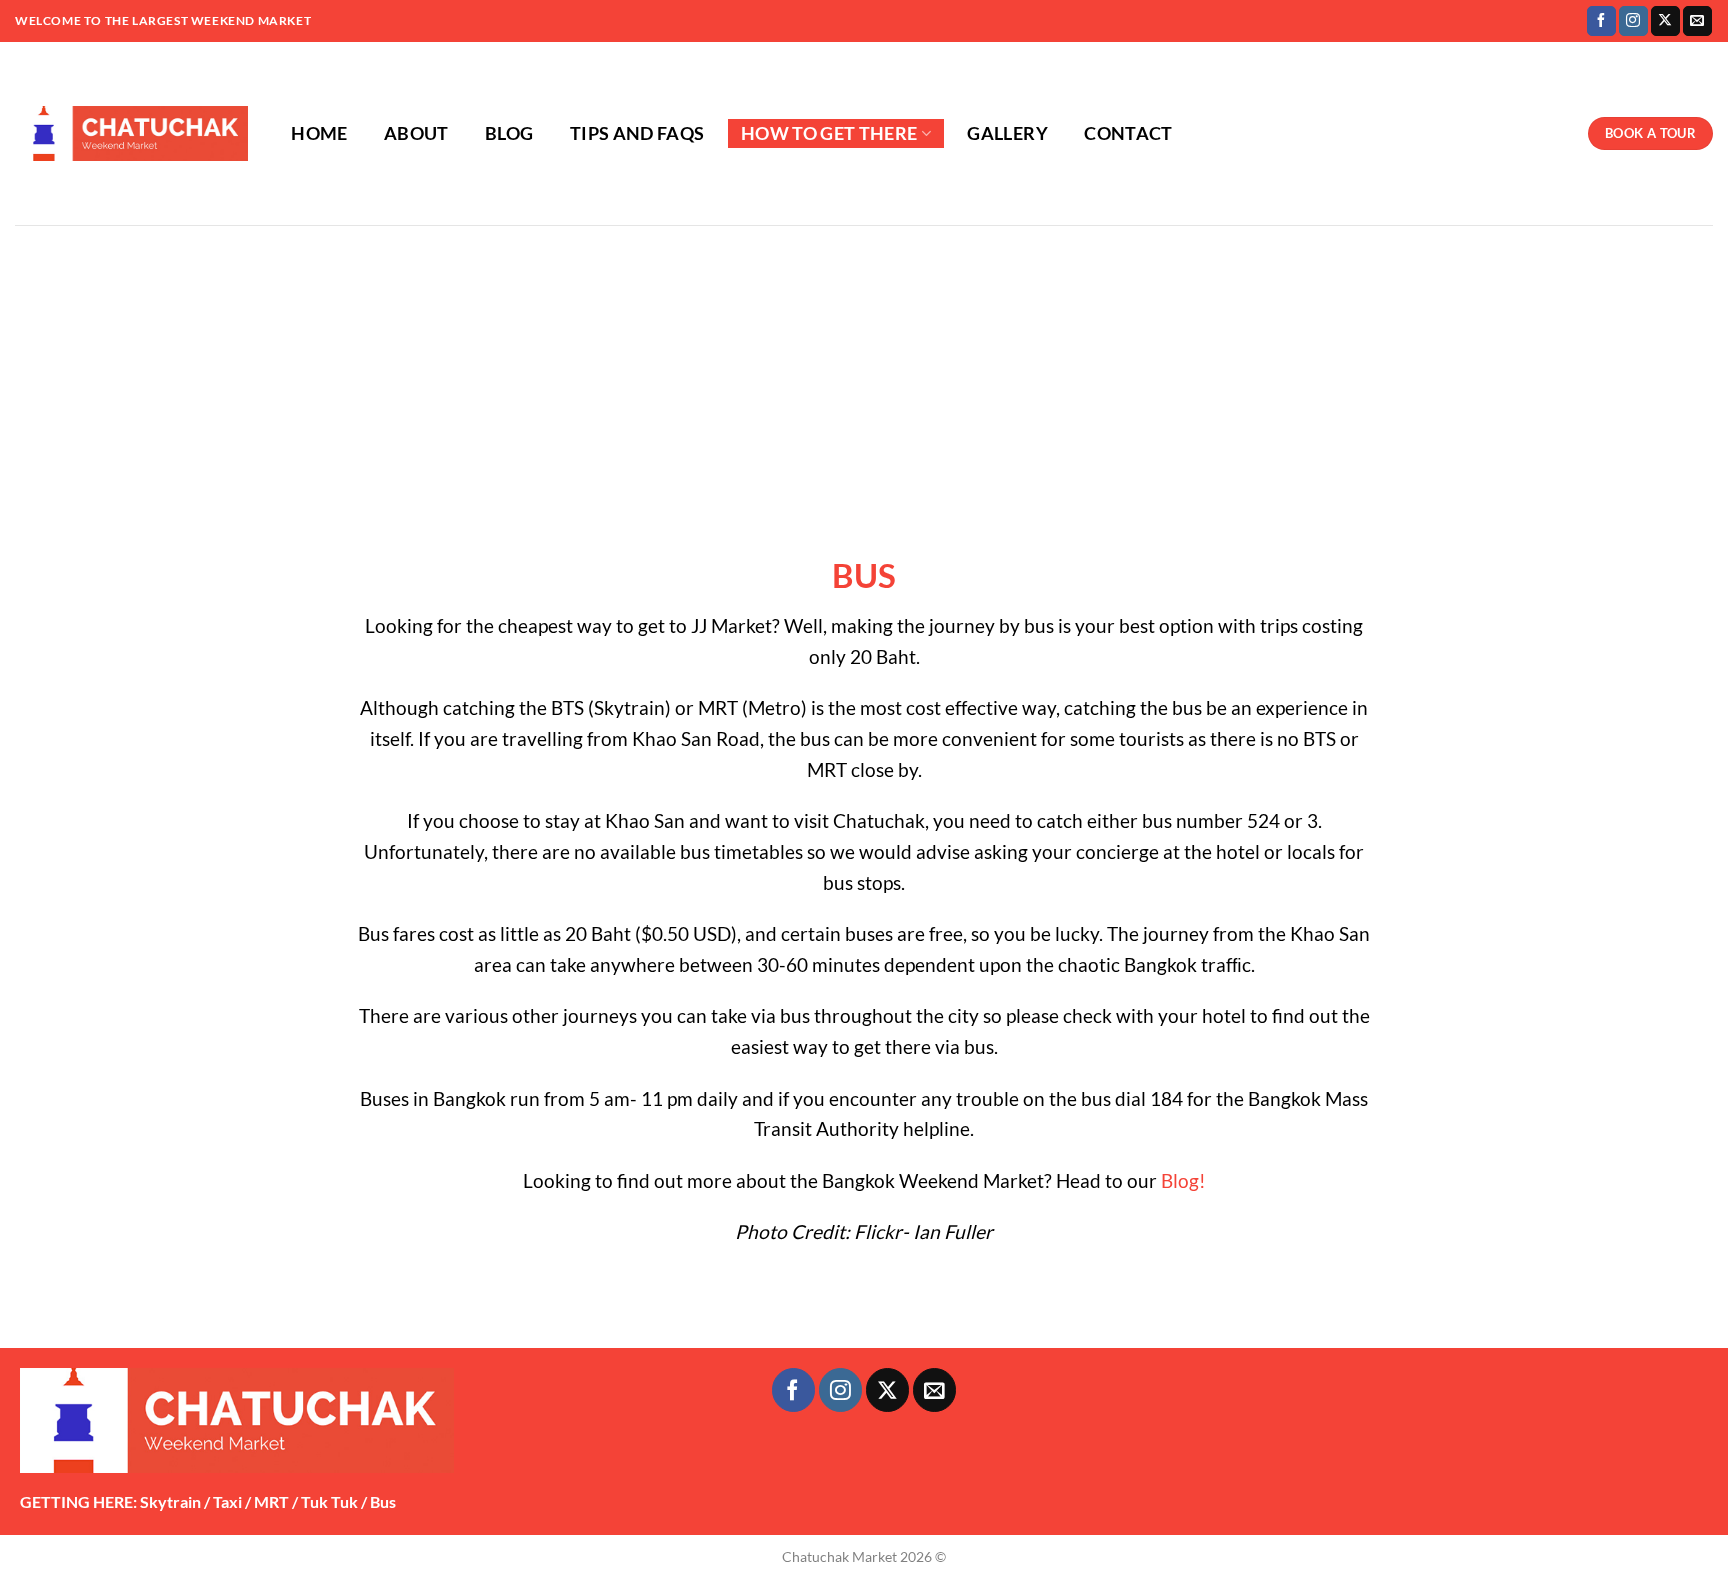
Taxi (227, 1501)
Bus (383, 1501)
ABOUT (416, 133)
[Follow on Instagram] (1633, 21)
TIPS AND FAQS (637, 133)
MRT (271, 1501)
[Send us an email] (1697, 21)
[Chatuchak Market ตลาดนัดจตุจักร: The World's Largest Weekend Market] (131, 134)
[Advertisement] (864, 375)
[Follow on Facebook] (1601, 21)
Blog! (1183, 1180)
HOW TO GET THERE (829, 133)
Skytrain (170, 1501)
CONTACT (1128, 133)
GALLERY (1007, 133)
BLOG (509, 133)
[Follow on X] (1665, 21)
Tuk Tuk (329, 1501)
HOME (319, 133)
